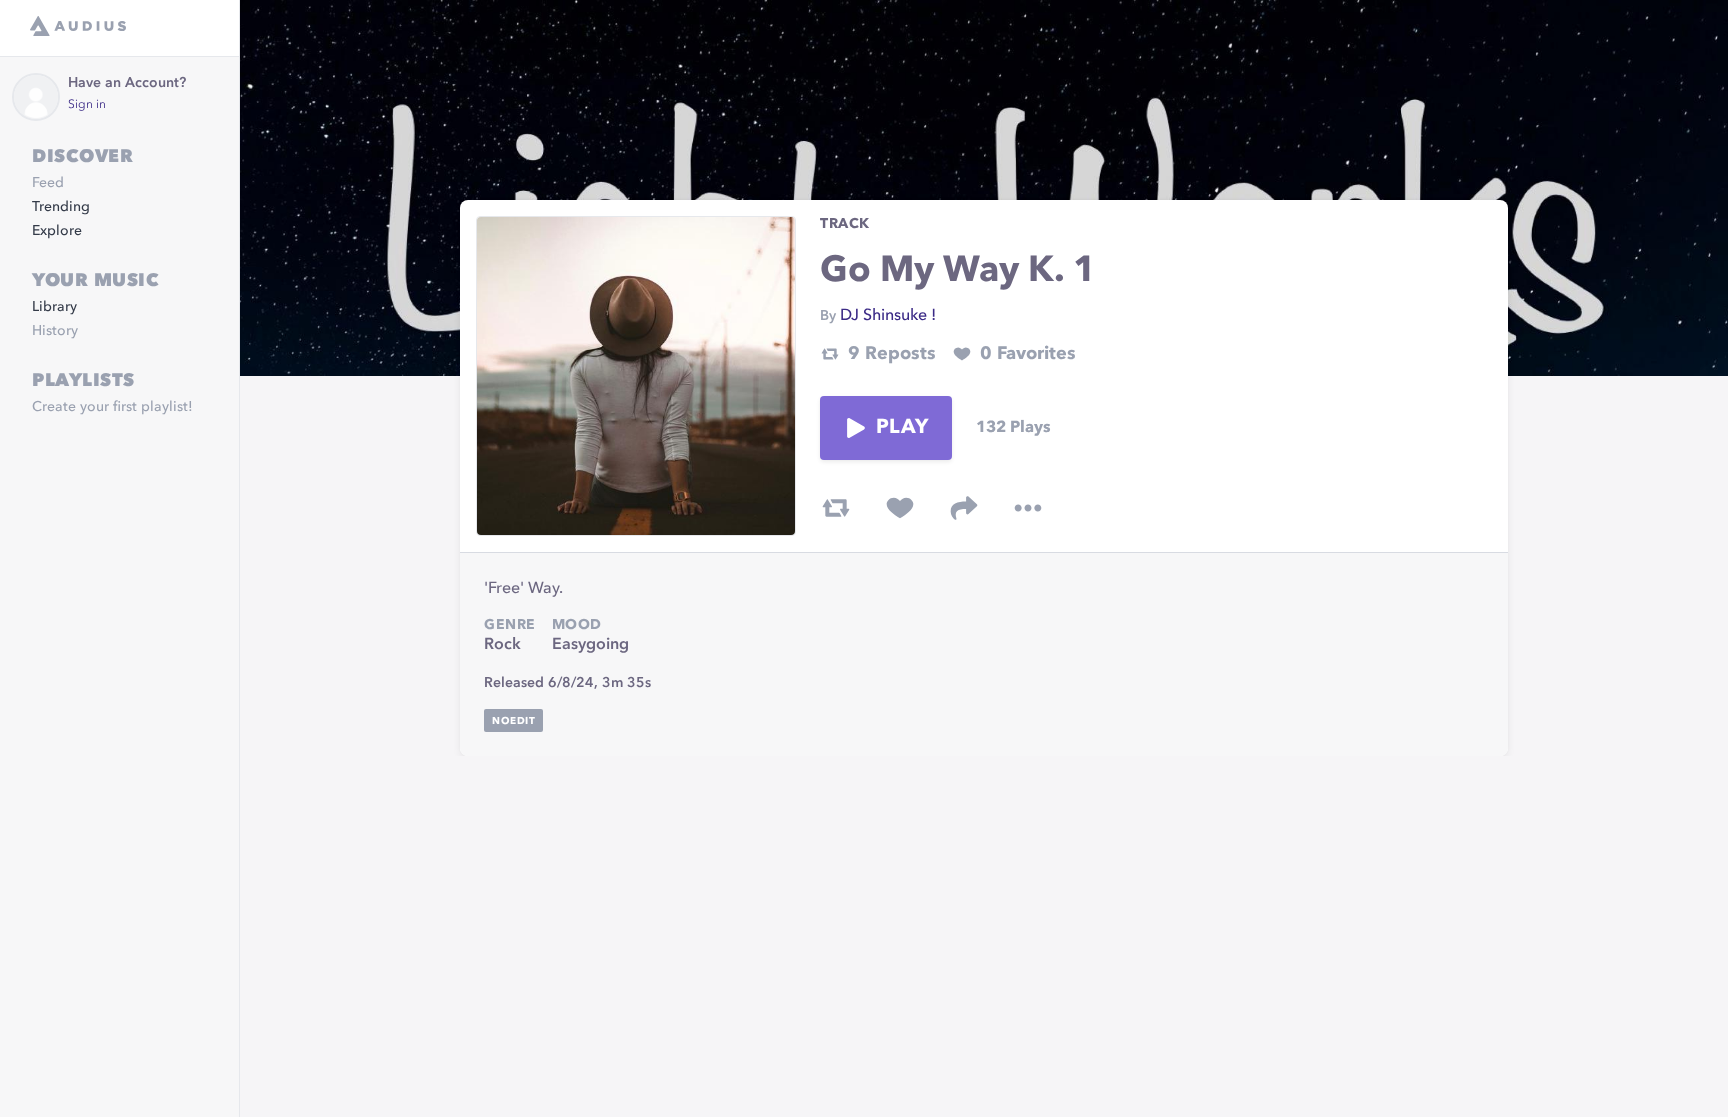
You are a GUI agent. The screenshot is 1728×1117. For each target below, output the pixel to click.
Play (902, 428)
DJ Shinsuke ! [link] (888, 316)
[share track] (964, 508)
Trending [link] (61, 207)
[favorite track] (900, 508)
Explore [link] (57, 231)
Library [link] (54, 307)
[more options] (1028, 508)
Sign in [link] (87, 105)
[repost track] (836, 508)
